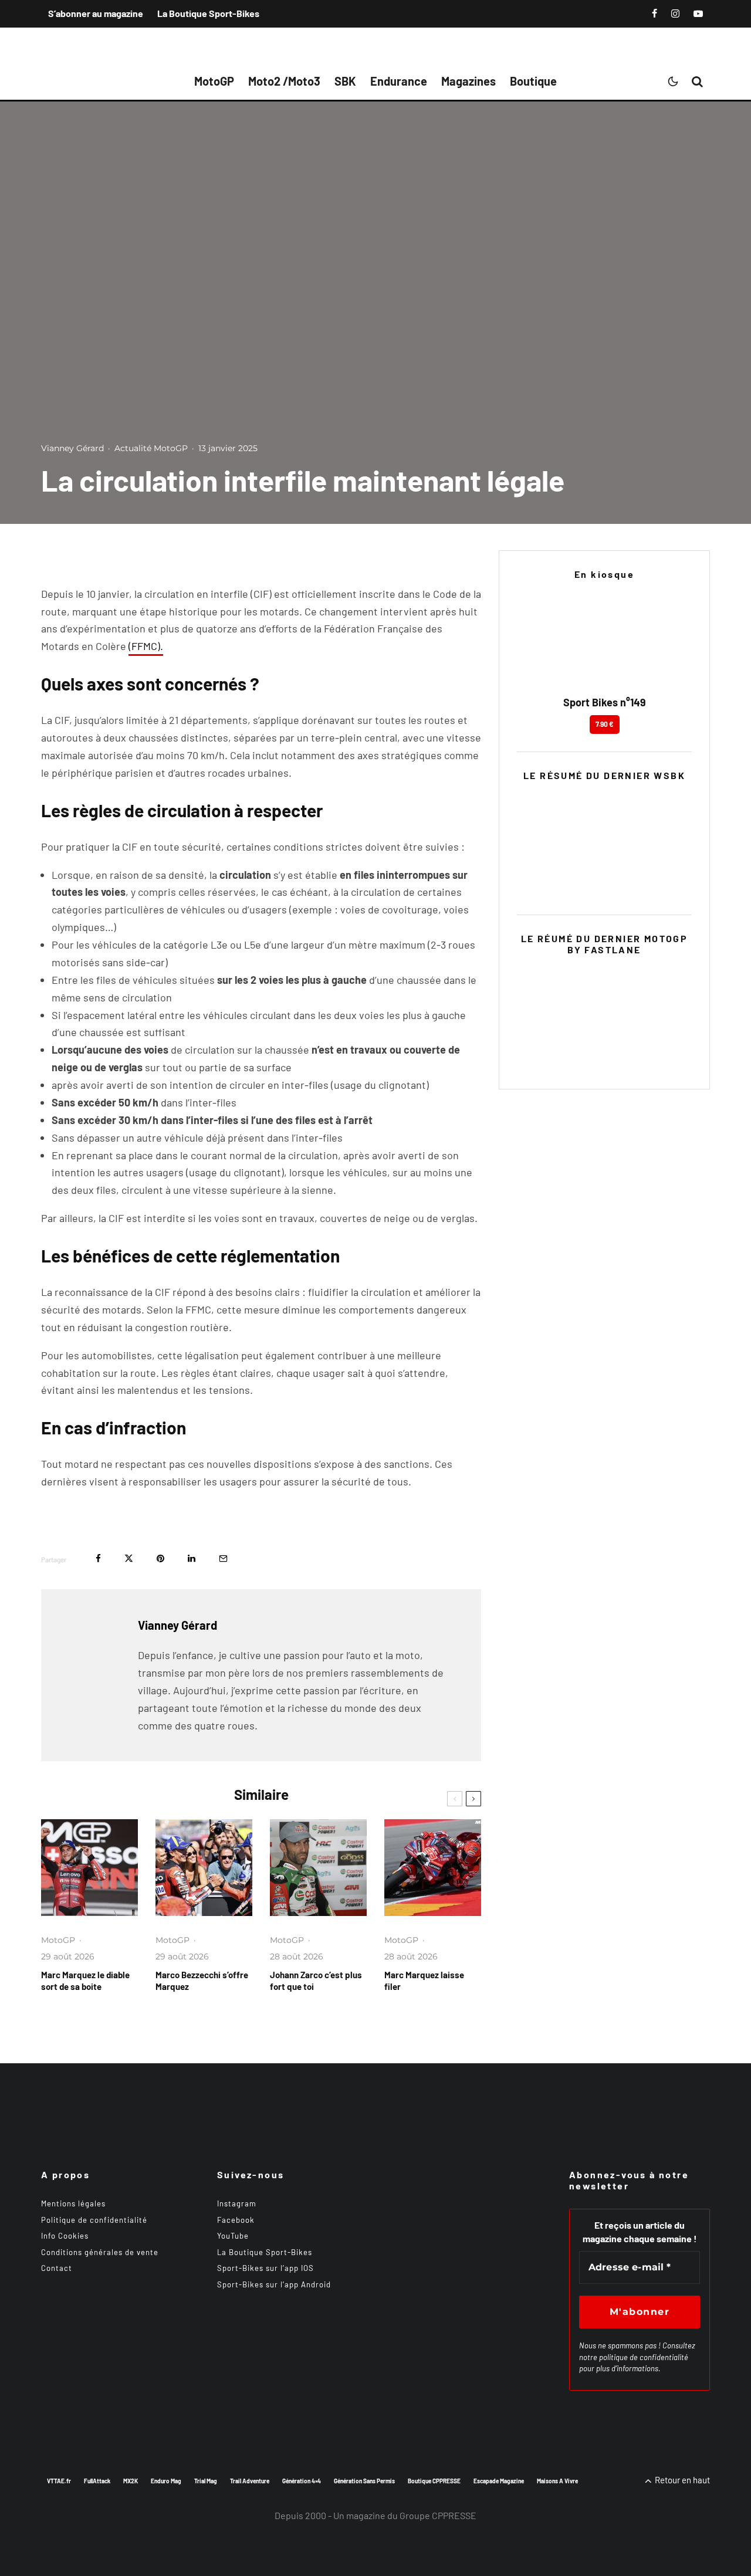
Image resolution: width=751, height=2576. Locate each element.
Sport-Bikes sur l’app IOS (265, 2268)
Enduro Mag (166, 2481)
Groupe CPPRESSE (438, 2515)
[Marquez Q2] (204, 1868)
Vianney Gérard (72, 448)
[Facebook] (654, 13)
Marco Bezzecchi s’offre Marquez (202, 1981)
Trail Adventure (250, 2481)
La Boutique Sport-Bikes (208, 13)
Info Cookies (65, 2236)
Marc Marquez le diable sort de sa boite (85, 1981)
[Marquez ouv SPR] (89, 1868)
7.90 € (605, 724)
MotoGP (214, 81)
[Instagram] (675, 13)
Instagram (237, 2203)
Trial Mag (206, 2481)
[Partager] (98, 1558)
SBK (345, 81)
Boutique (533, 81)
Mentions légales (73, 2203)
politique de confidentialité (644, 2357)
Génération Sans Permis (364, 2481)
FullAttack (97, 2481)
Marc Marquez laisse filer (424, 1981)
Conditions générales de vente (100, 2252)
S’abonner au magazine (96, 13)
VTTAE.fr (59, 2481)
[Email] (223, 1558)
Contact (57, 2268)
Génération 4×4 (302, 2481)
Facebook (236, 2220)
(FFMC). (146, 646)
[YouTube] (698, 13)
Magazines (468, 81)
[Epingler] (160, 1558)
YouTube (233, 2236)
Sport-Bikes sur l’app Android (274, 2284)
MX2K (131, 2481)
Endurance (399, 81)
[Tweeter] (129, 1558)
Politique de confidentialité (94, 2220)
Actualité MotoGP (151, 448)
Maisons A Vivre (557, 2481)
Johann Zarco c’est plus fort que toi (316, 1981)
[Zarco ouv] (318, 1868)
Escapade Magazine (499, 2481)
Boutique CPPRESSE (434, 2481)
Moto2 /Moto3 (284, 81)
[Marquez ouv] (433, 1868)
